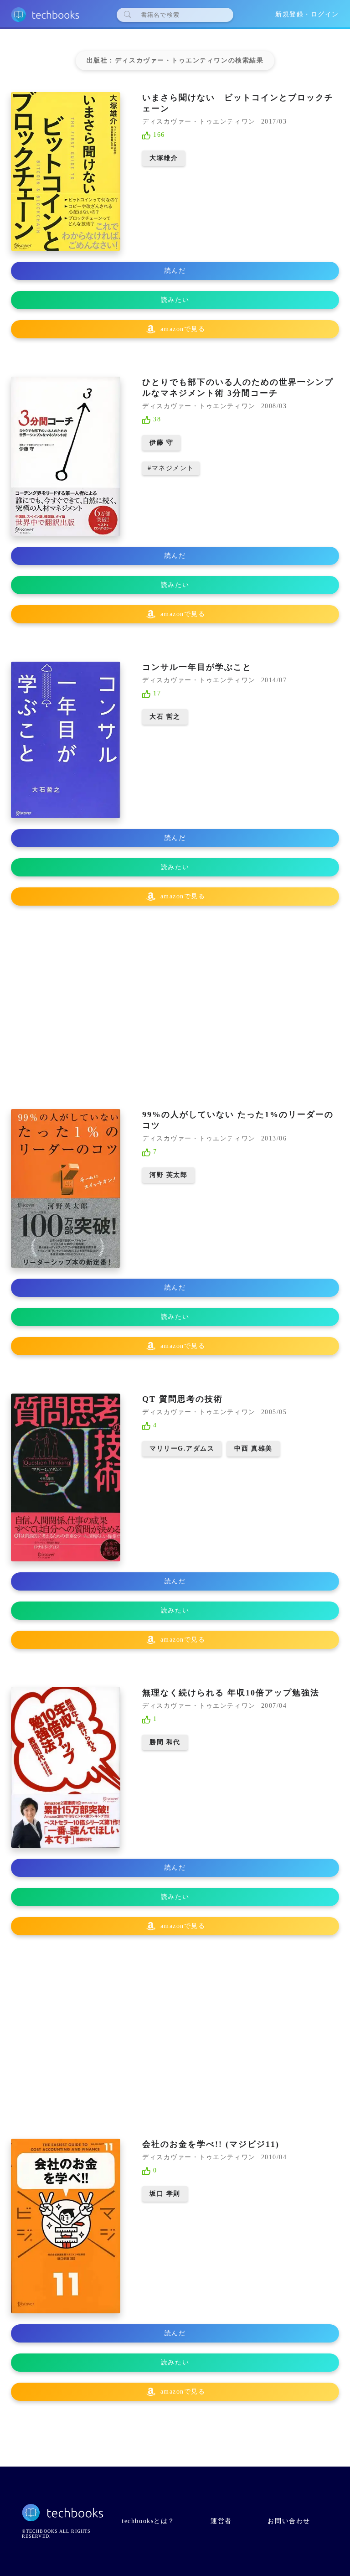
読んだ (175, 271)
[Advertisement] (175, 1008)
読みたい (175, 300)
